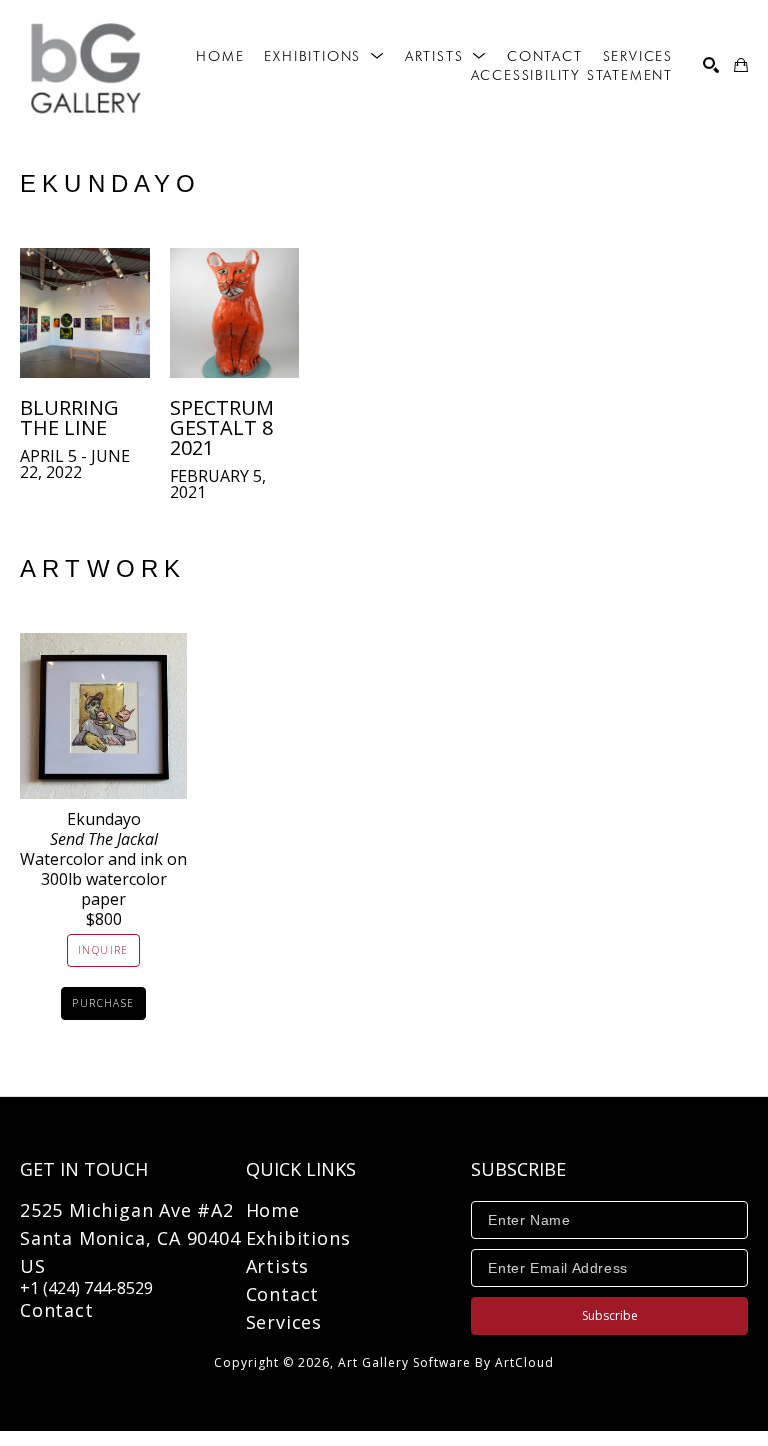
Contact (57, 1310)
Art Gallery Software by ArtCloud (446, 1362)
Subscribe (610, 1315)
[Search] (711, 65)
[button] (324, 56)
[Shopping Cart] (741, 65)
